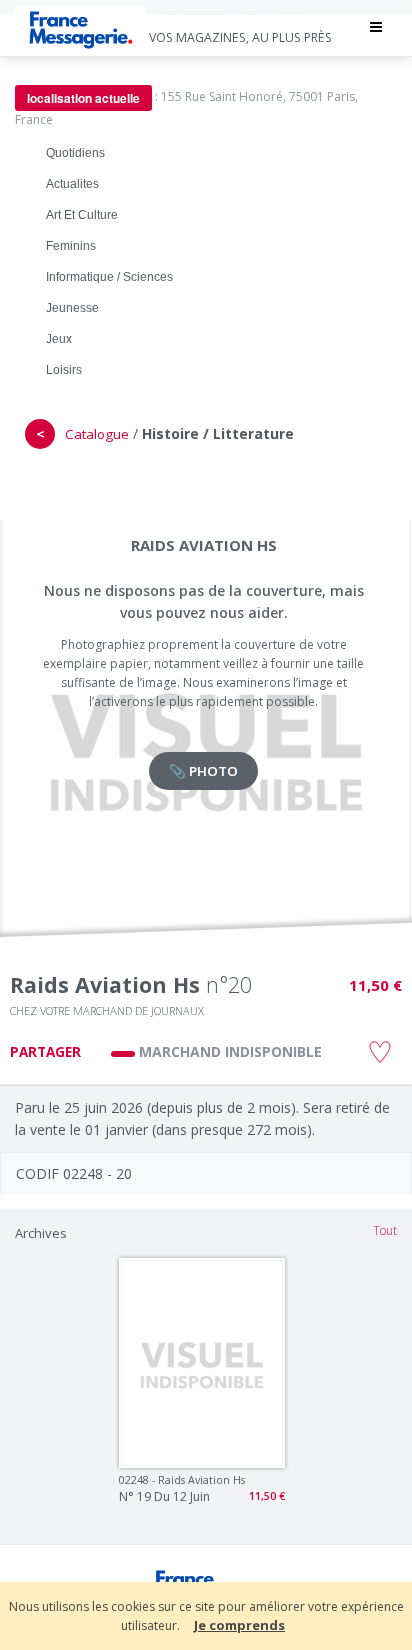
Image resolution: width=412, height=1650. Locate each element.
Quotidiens (75, 153)
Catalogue (97, 434)
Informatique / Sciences (109, 277)
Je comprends (239, 1625)
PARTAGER (45, 1052)
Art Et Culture (82, 215)
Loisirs (64, 370)
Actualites (72, 184)
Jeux (59, 339)
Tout (385, 1230)
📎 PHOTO (203, 771)
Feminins (71, 246)
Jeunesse (72, 308)
